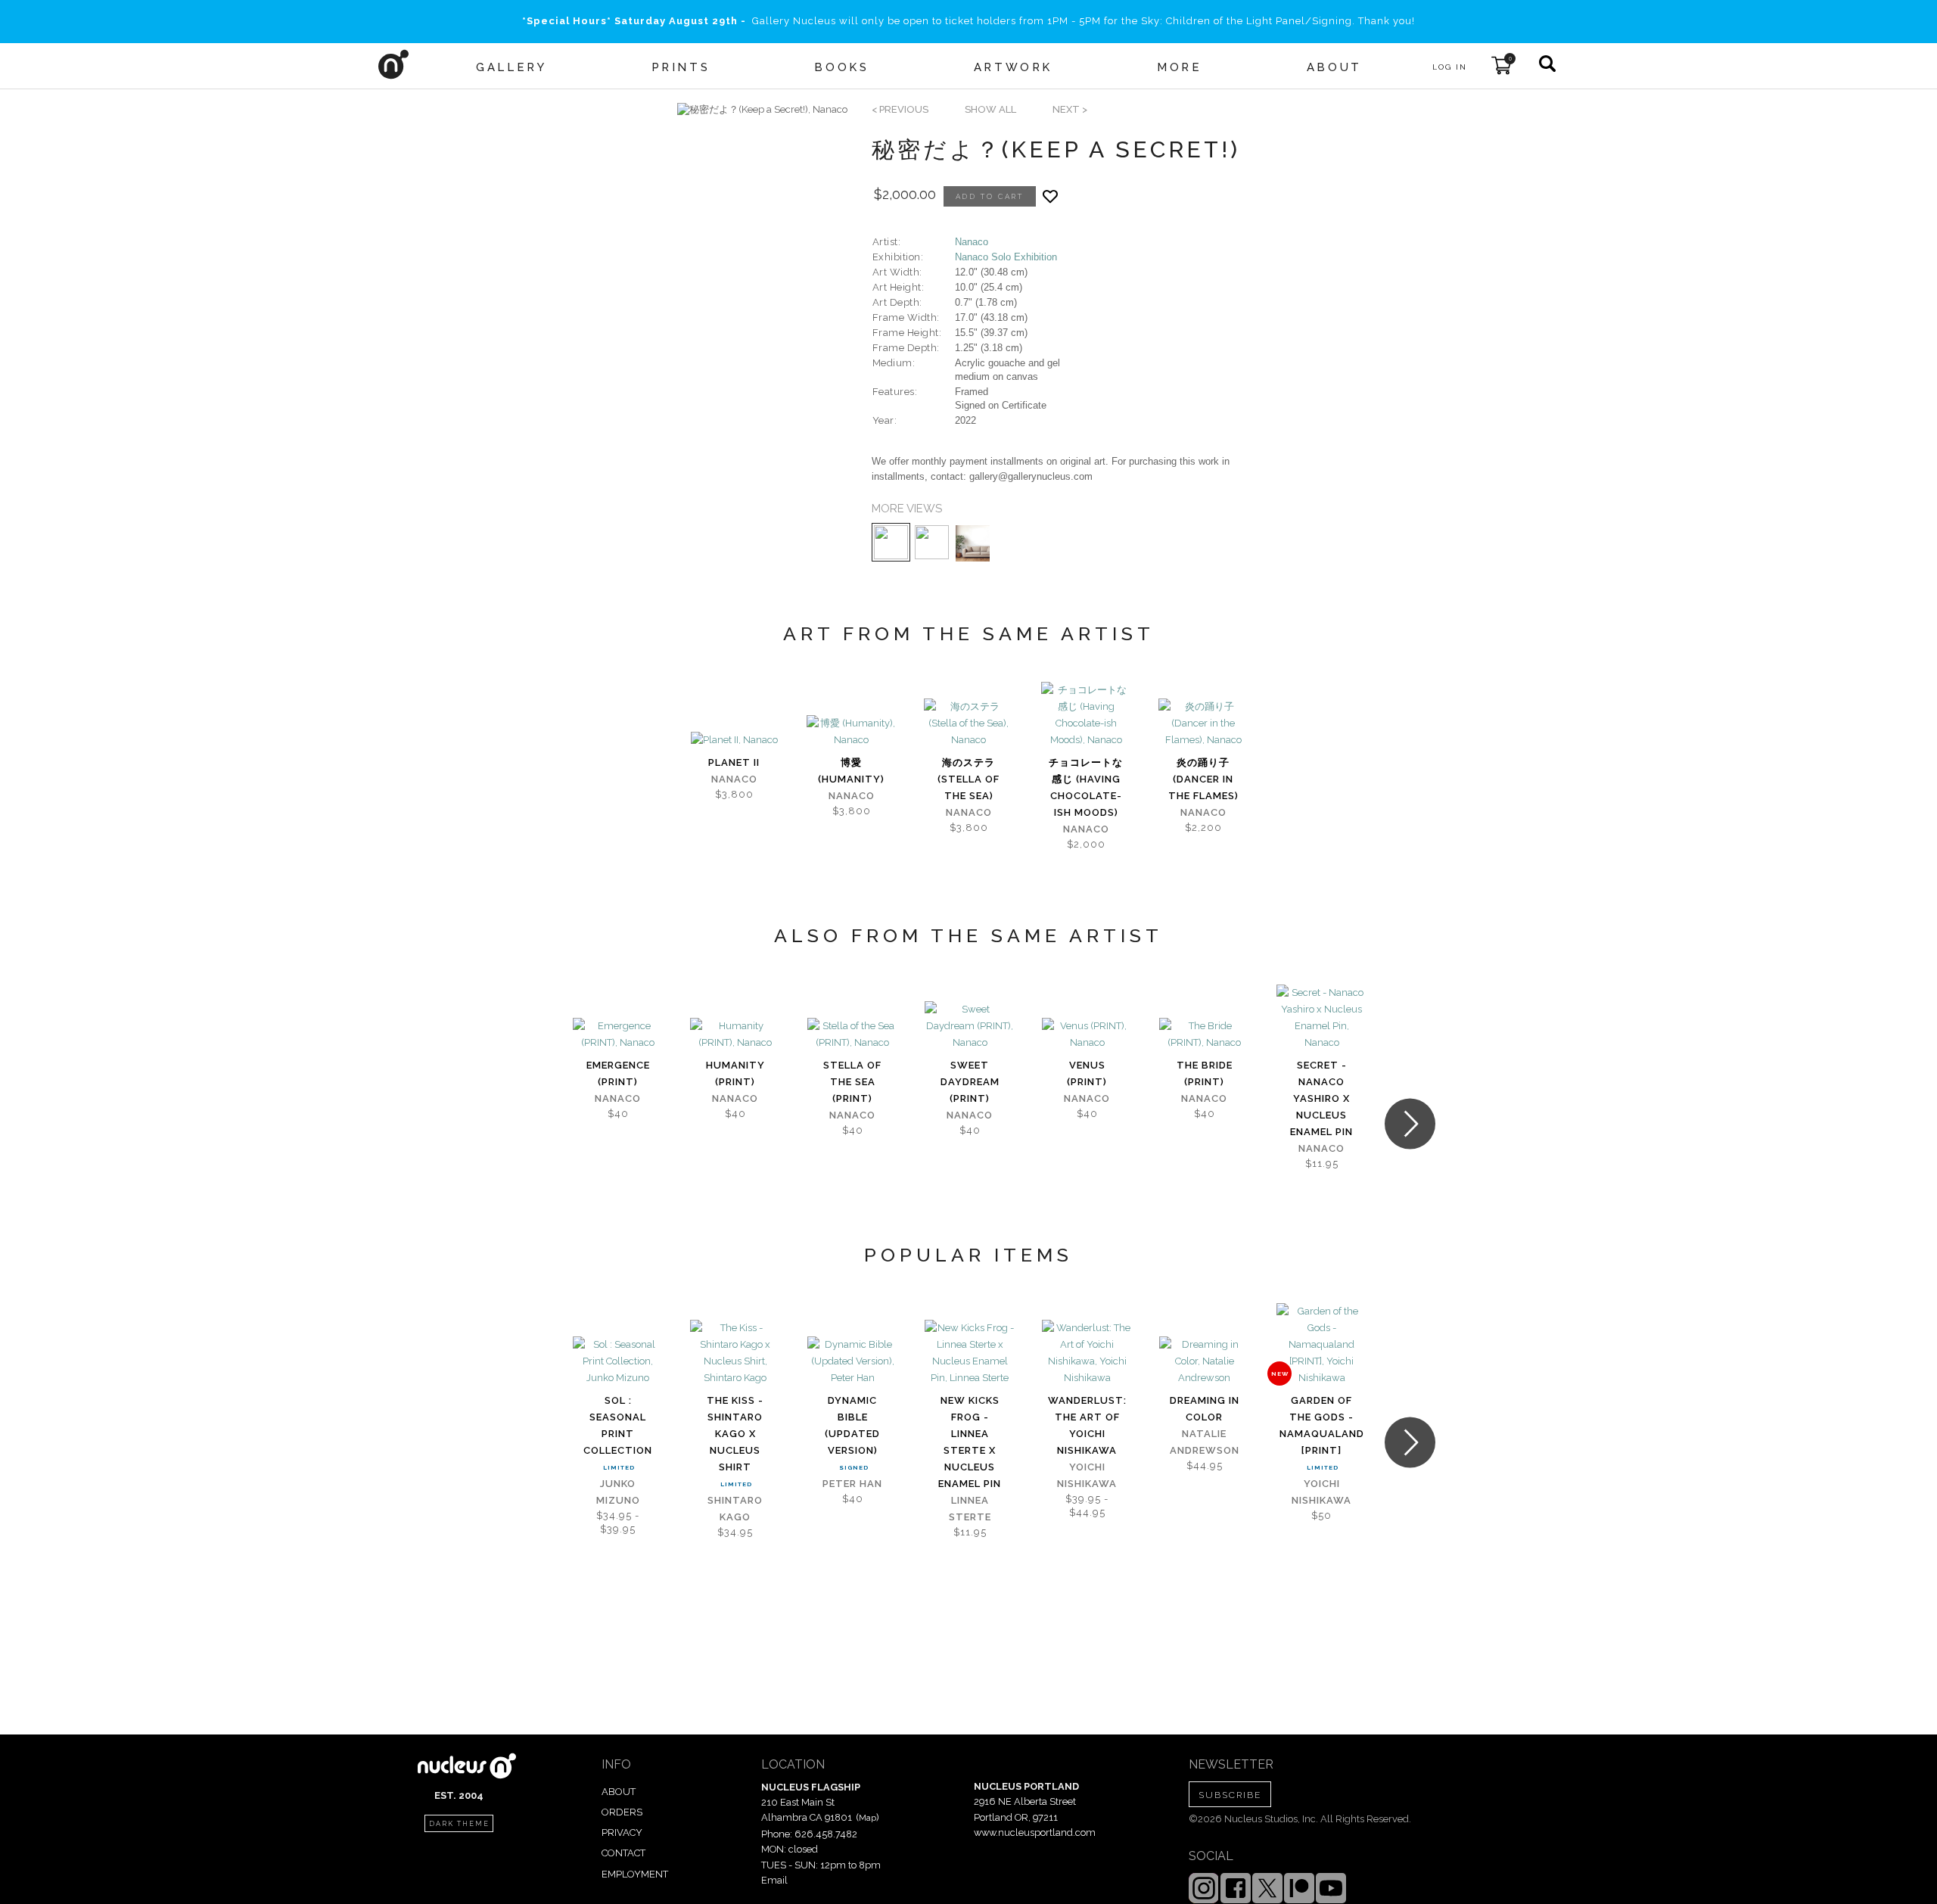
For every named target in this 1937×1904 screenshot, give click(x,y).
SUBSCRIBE (1230, 1795)
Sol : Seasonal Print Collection (618, 1425)
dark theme (459, 1824)
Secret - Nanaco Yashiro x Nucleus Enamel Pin (1321, 1098)
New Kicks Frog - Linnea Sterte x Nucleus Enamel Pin (970, 1442)
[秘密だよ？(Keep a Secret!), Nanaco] (762, 110)
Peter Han (852, 1484)
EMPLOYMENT (635, 1874)
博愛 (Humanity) (851, 771)
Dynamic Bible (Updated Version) (852, 1425)
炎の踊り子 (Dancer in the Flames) (1203, 779)
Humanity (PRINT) (735, 1073)
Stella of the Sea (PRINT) (852, 1082)
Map (867, 1818)
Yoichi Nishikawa (1087, 1475)
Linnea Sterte (970, 1509)
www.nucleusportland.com (1035, 1832)
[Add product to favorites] (1050, 196)
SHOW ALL (990, 109)
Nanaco (972, 242)
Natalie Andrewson (1205, 1442)
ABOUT (619, 1792)
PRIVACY (622, 1832)
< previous (900, 109)
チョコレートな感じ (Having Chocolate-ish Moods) (1086, 787)
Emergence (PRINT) (618, 1073)
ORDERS (622, 1812)
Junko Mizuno (618, 1492)
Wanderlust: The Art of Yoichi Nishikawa (1087, 1425)
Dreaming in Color (1205, 1409)
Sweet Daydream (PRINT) (970, 1082)
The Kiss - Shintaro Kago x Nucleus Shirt (735, 1434)
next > (1070, 109)
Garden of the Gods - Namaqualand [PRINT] (1322, 1425)
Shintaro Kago (735, 1509)
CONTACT (623, 1853)
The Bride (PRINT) (1205, 1073)
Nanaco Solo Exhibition (1006, 257)
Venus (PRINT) (1087, 1073)
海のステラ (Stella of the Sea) (968, 779)
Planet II (734, 762)
